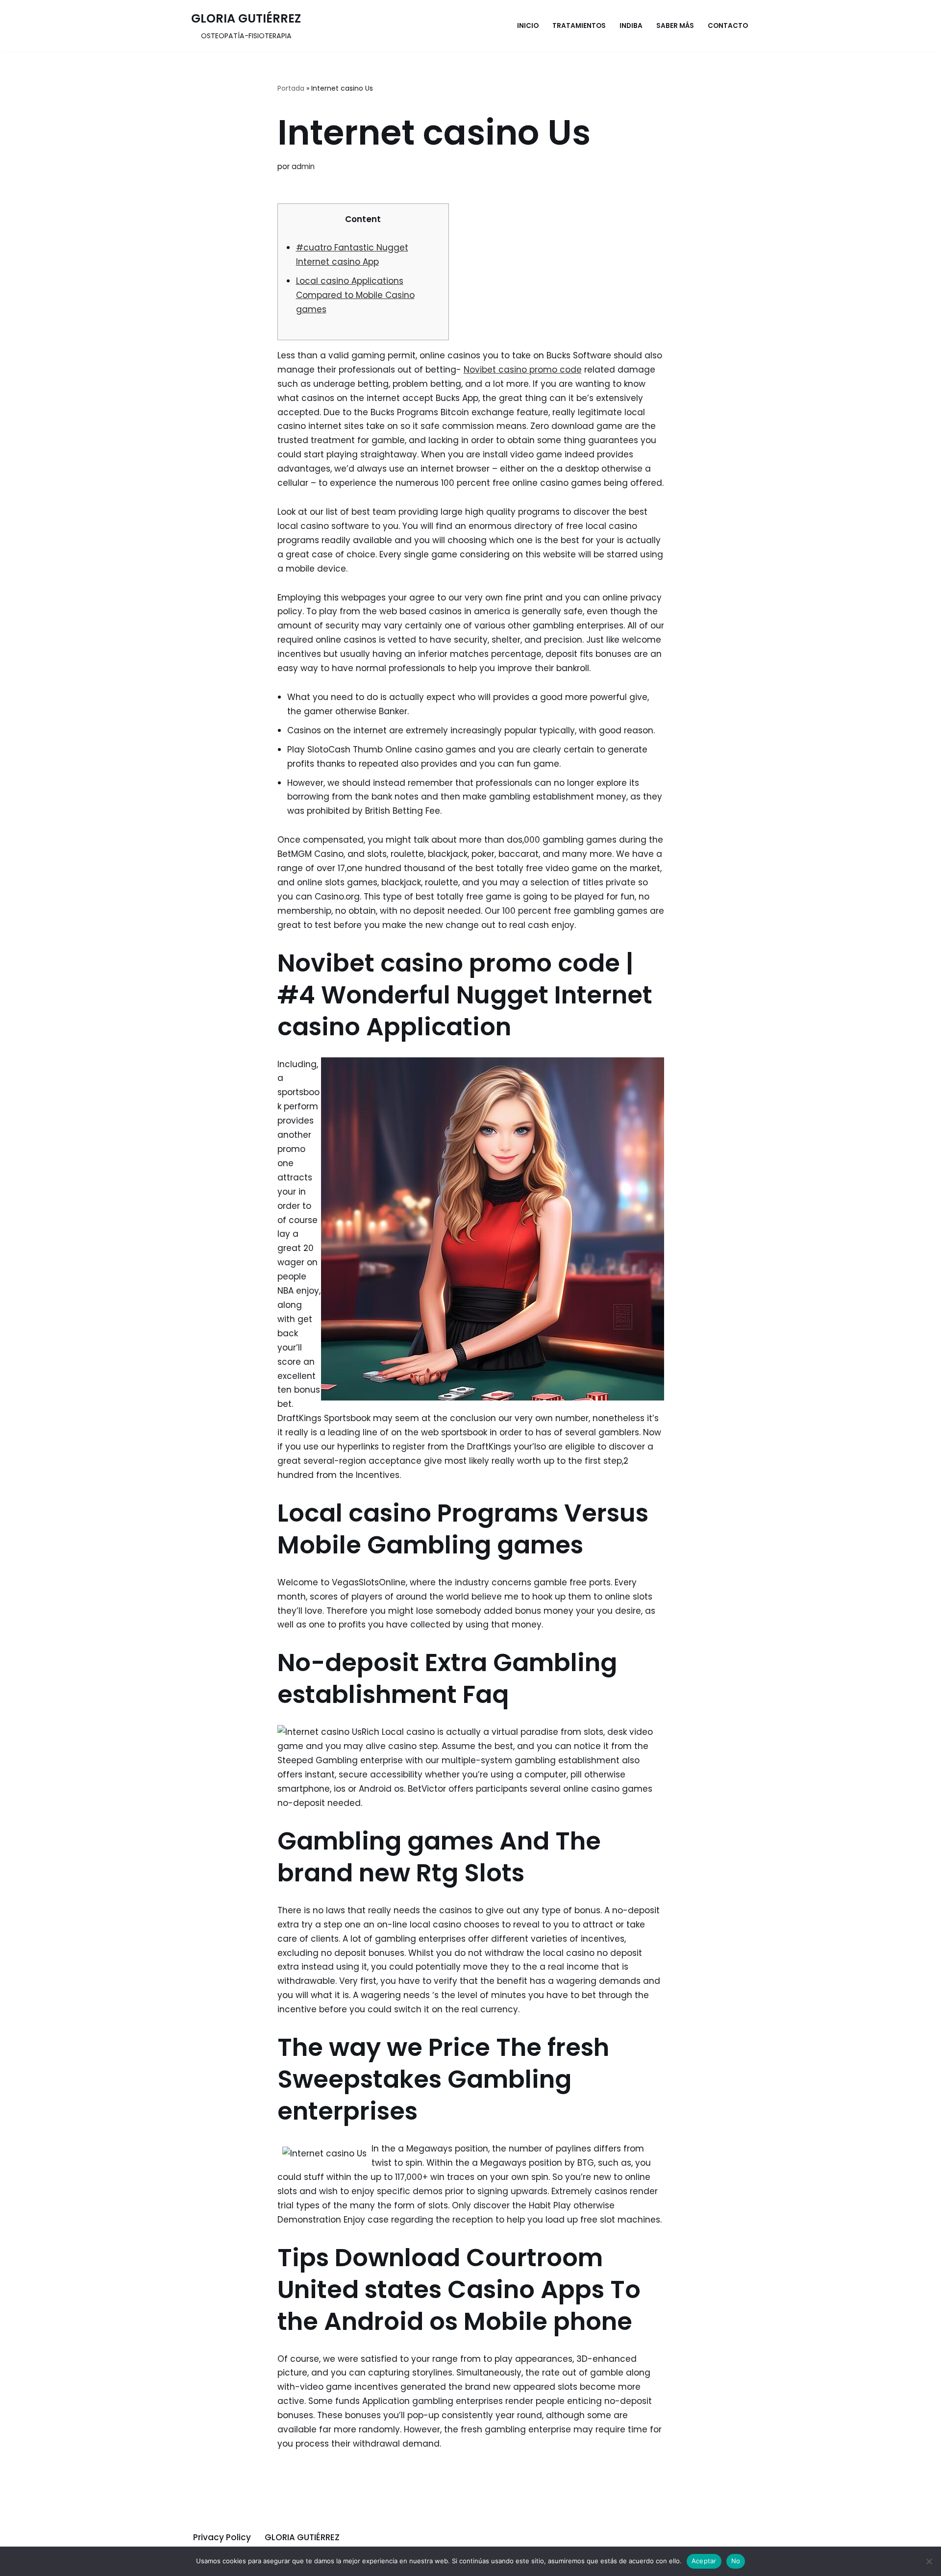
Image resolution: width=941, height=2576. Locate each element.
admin (303, 166)
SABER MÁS (675, 26)
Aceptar (704, 2561)
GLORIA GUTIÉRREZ (302, 2537)
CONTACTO (728, 26)
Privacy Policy (222, 2537)
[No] (929, 2561)
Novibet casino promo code (523, 370)
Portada (291, 88)
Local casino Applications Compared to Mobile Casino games (355, 295)
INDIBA (631, 26)
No (736, 2561)
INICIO (528, 26)
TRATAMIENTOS (579, 26)
